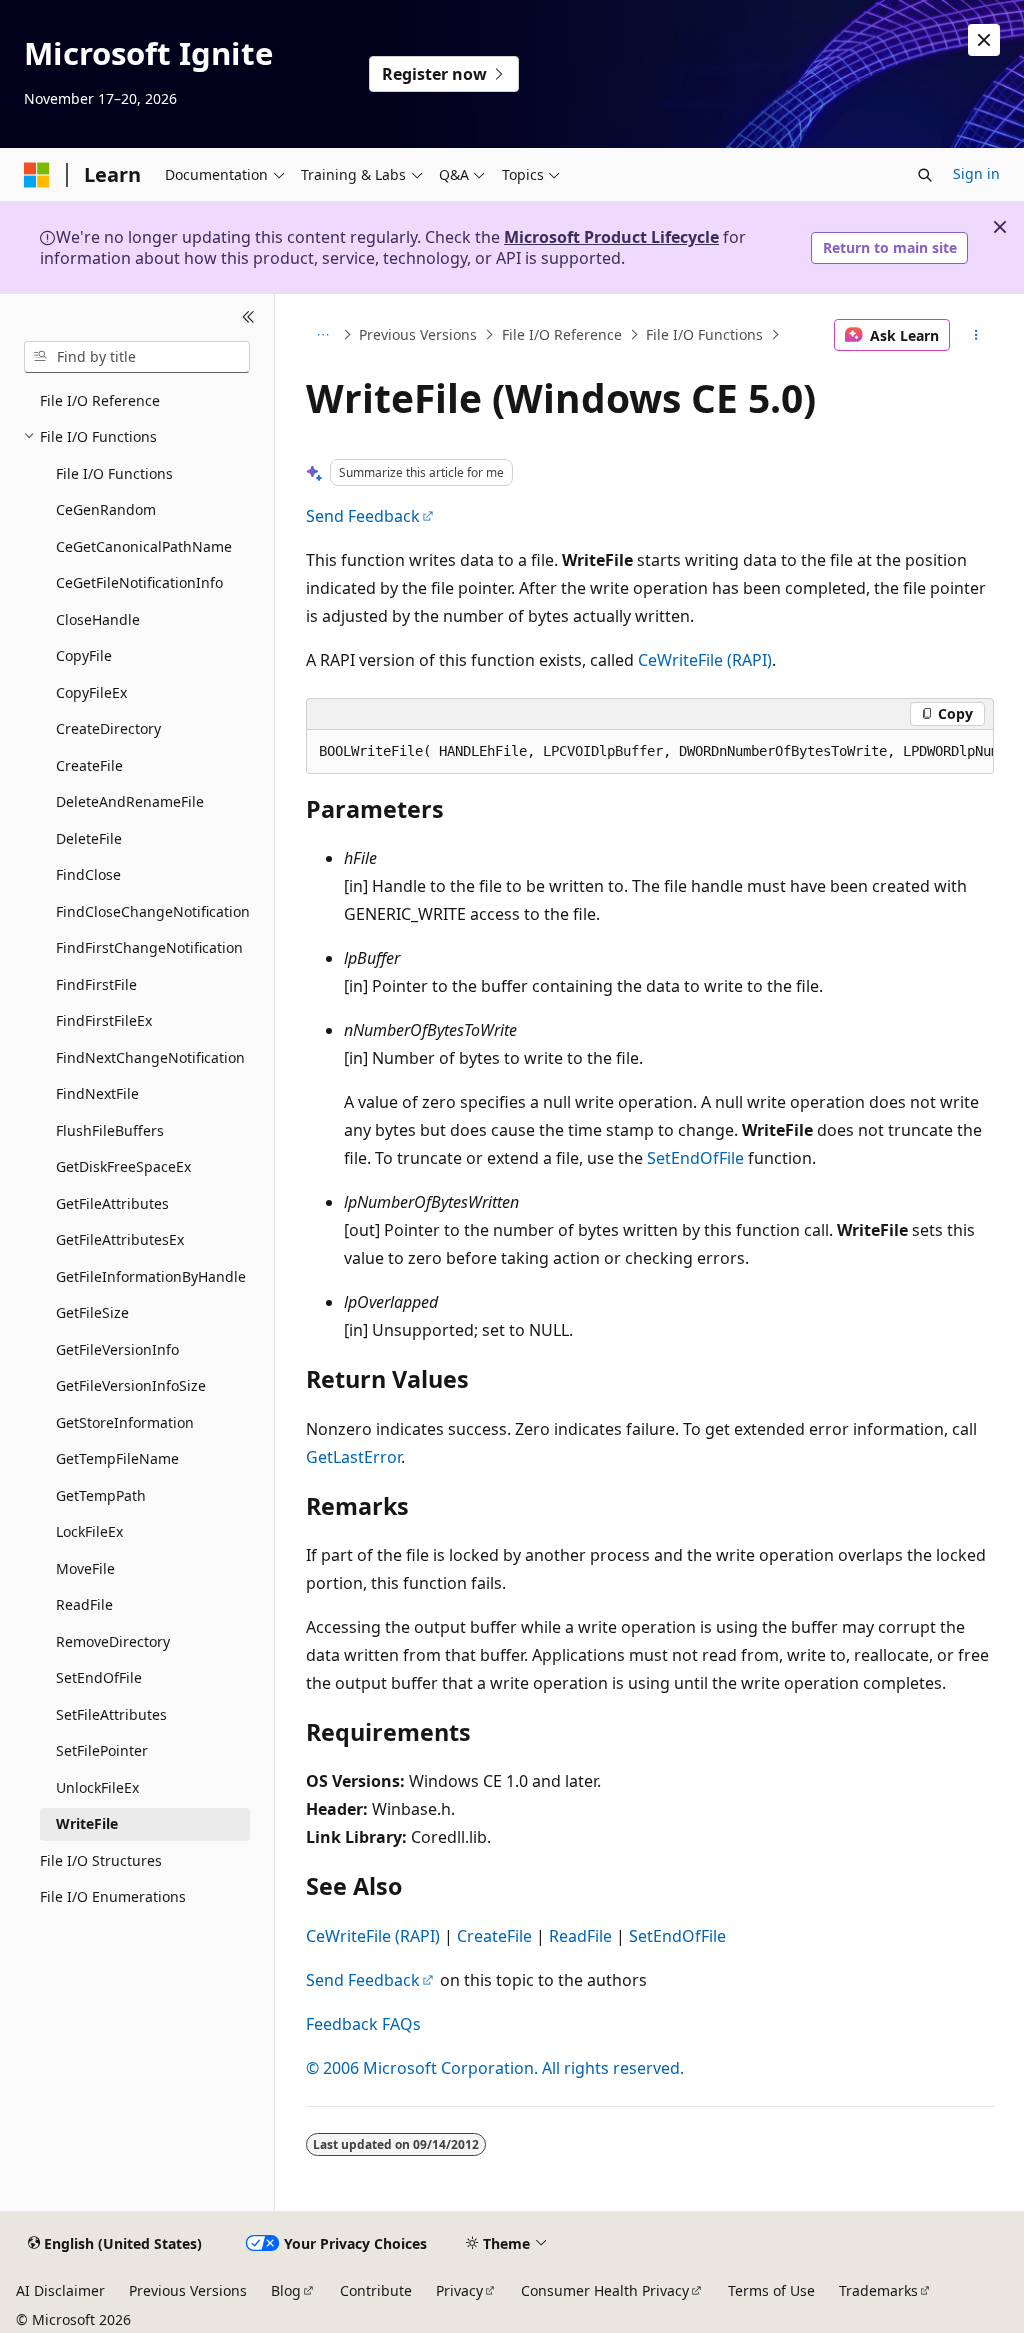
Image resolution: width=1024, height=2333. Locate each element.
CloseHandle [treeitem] (98, 619)
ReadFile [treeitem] (84, 1604)
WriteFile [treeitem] (87, 1823)
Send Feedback (363, 516)
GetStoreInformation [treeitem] (125, 1422)
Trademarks (878, 2290)
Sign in (976, 173)
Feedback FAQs (363, 2024)
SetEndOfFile (695, 1158)
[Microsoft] (37, 175)
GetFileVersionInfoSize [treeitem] (131, 1385)
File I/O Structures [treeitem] (101, 1860)
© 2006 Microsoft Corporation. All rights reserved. (495, 2068)
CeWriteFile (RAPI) (705, 660)
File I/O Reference (562, 334)
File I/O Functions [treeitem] (114, 473)
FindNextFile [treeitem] (97, 1093)
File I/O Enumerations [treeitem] (113, 1896)
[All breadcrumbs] (323, 335)
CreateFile (494, 1936)
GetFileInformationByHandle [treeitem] (151, 1276)
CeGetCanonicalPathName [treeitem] (144, 546)
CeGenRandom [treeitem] (106, 509)
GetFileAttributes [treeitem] (112, 1203)
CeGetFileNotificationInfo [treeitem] (139, 582)
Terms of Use (771, 2290)
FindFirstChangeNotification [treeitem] (149, 947)
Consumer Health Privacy (605, 2290)
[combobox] (137, 357)
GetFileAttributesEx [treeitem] (120, 1239)
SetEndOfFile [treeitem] (99, 1677)
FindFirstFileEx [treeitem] (104, 1020)
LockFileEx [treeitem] (89, 1531)
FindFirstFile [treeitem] (96, 984)
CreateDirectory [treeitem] (108, 728)
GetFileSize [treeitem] (92, 1312)
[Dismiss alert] (984, 40)
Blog (286, 2290)
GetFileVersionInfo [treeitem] (117, 1349)
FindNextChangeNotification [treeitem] (150, 1057)
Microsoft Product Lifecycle (611, 237)
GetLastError (353, 1457)
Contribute (376, 2290)
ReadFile (580, 1936)
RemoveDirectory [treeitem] (113, 1641)
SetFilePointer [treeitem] (102, 1750)
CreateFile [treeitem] (89, 765)
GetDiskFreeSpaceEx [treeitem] (123, 1166)
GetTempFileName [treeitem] (117, 1458)
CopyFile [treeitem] (84, 655)
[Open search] (925, 175)
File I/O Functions (704, 334)
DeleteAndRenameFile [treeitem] (130, 801)
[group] (650, 752)
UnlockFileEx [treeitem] (97, 1787)
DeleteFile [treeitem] (89, 838)
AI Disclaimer (60, 2290)
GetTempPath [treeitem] (101, 1495)
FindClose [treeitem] (88, 874)
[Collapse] (248, 318)
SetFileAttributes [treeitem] (111, 1714)
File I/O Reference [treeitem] (100, 400)
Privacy (459, 2290)
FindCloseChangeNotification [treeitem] (153, 911)
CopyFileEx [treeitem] (91, 692)
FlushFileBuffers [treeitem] (110, 1130)
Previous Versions (418, 334)
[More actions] (975, 335)
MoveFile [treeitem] (85, 1568)
